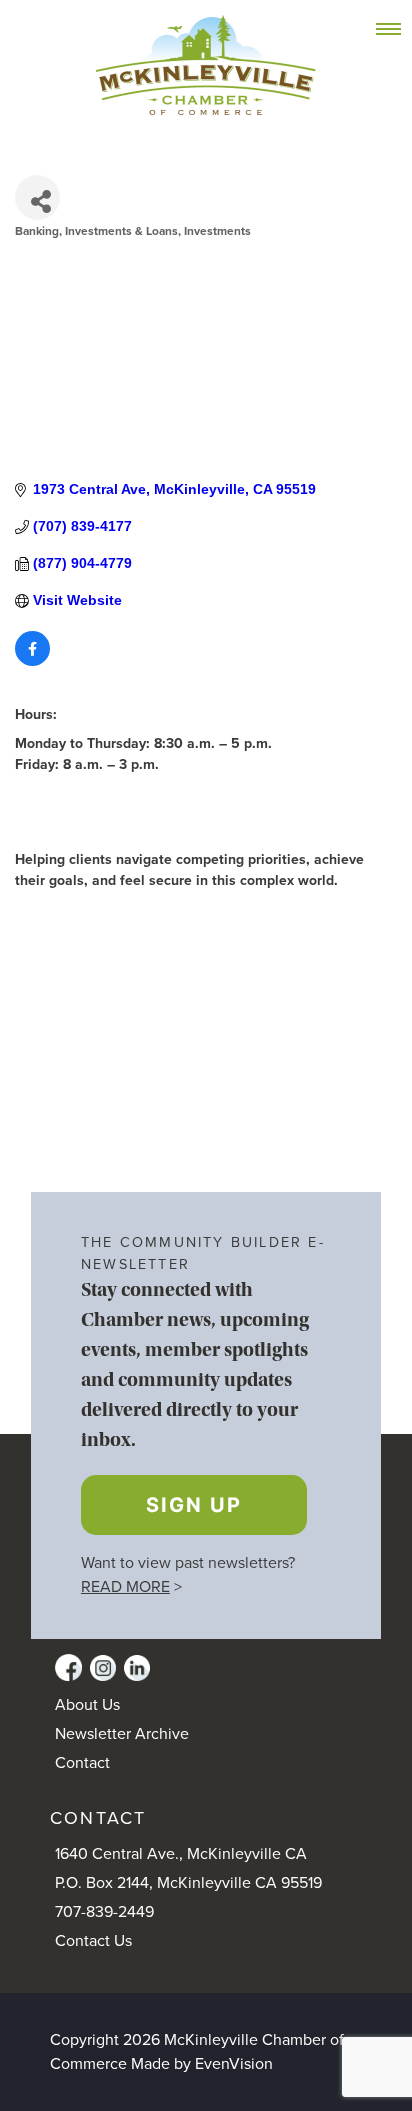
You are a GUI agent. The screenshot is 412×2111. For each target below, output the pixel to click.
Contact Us (93, 1941)
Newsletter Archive (122, 1734)
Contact (82, 1763)
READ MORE (125, 1587)
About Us (87, 1705)
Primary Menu (399, 30)
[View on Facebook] (32, 661)
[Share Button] (37, 197)
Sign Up (194, 1505)
